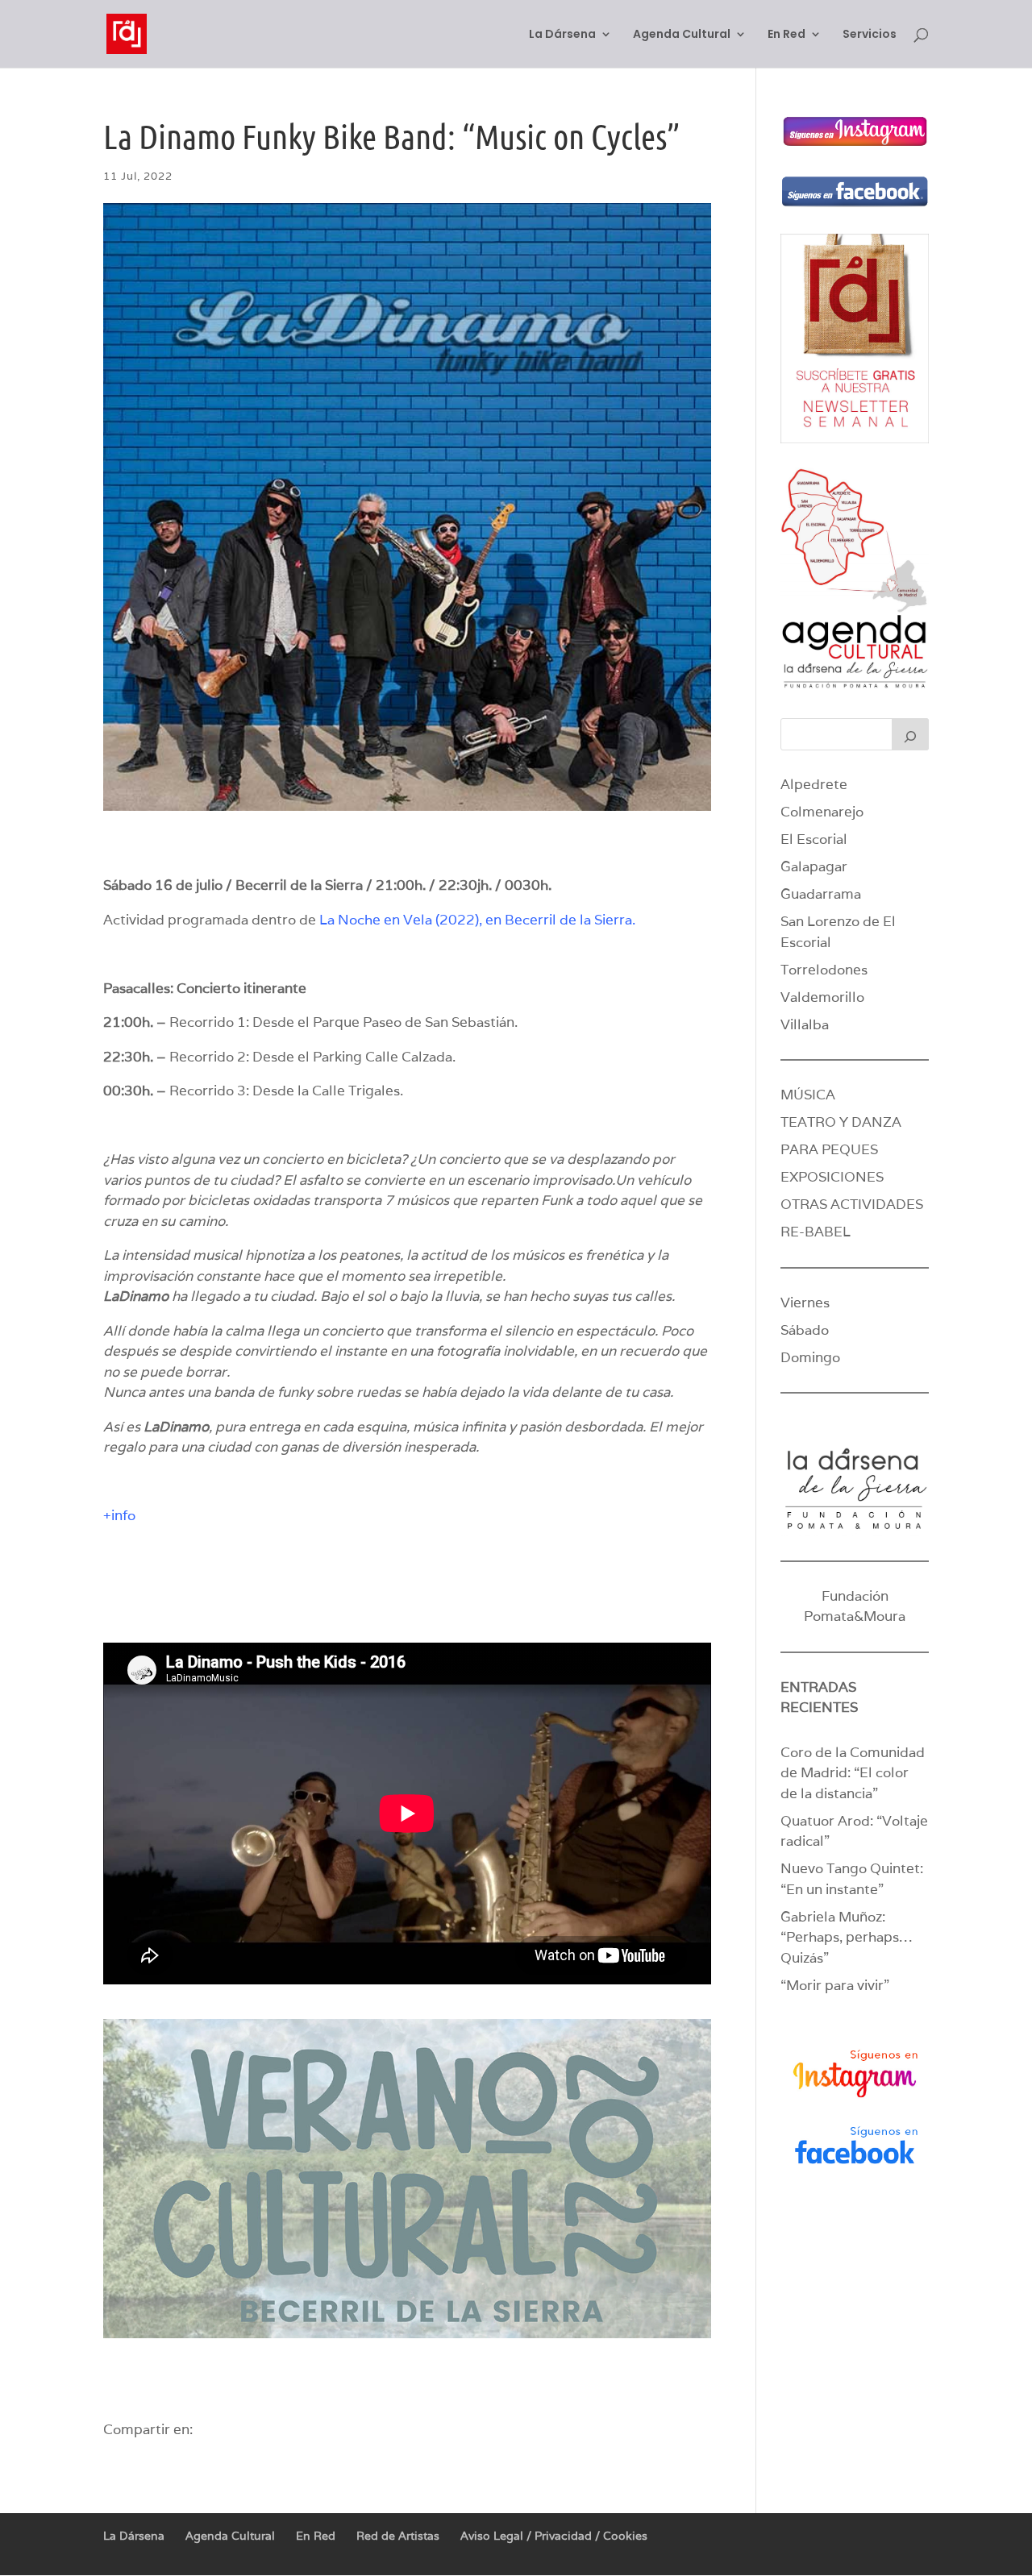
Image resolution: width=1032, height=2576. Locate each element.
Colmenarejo (822, 812)
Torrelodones (824, 970)
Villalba (805, 1024)
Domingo (810, 1357)
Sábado (805, 1330)
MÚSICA (808, 1095)
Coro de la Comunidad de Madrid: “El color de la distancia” (853, 1773)
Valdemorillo (822, 997)
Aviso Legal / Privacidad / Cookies (554, 2536)
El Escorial (814, 839)
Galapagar (814, 866)
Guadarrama (821, 894)
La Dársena (562, 35)
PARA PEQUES (829, 1149)
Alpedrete (814, 784)
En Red (786, 35)
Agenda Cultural (682, 35)
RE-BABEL (816, 1232)
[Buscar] (910, 734)
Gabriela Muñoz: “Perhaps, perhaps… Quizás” (846, 1937)
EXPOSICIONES (832, 1177)
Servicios (870, 35)
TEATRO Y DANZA (841, 1122)
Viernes (805, 1303)
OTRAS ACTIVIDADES (852, 1204)
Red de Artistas (398, 2536)
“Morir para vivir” (835, 1985)
